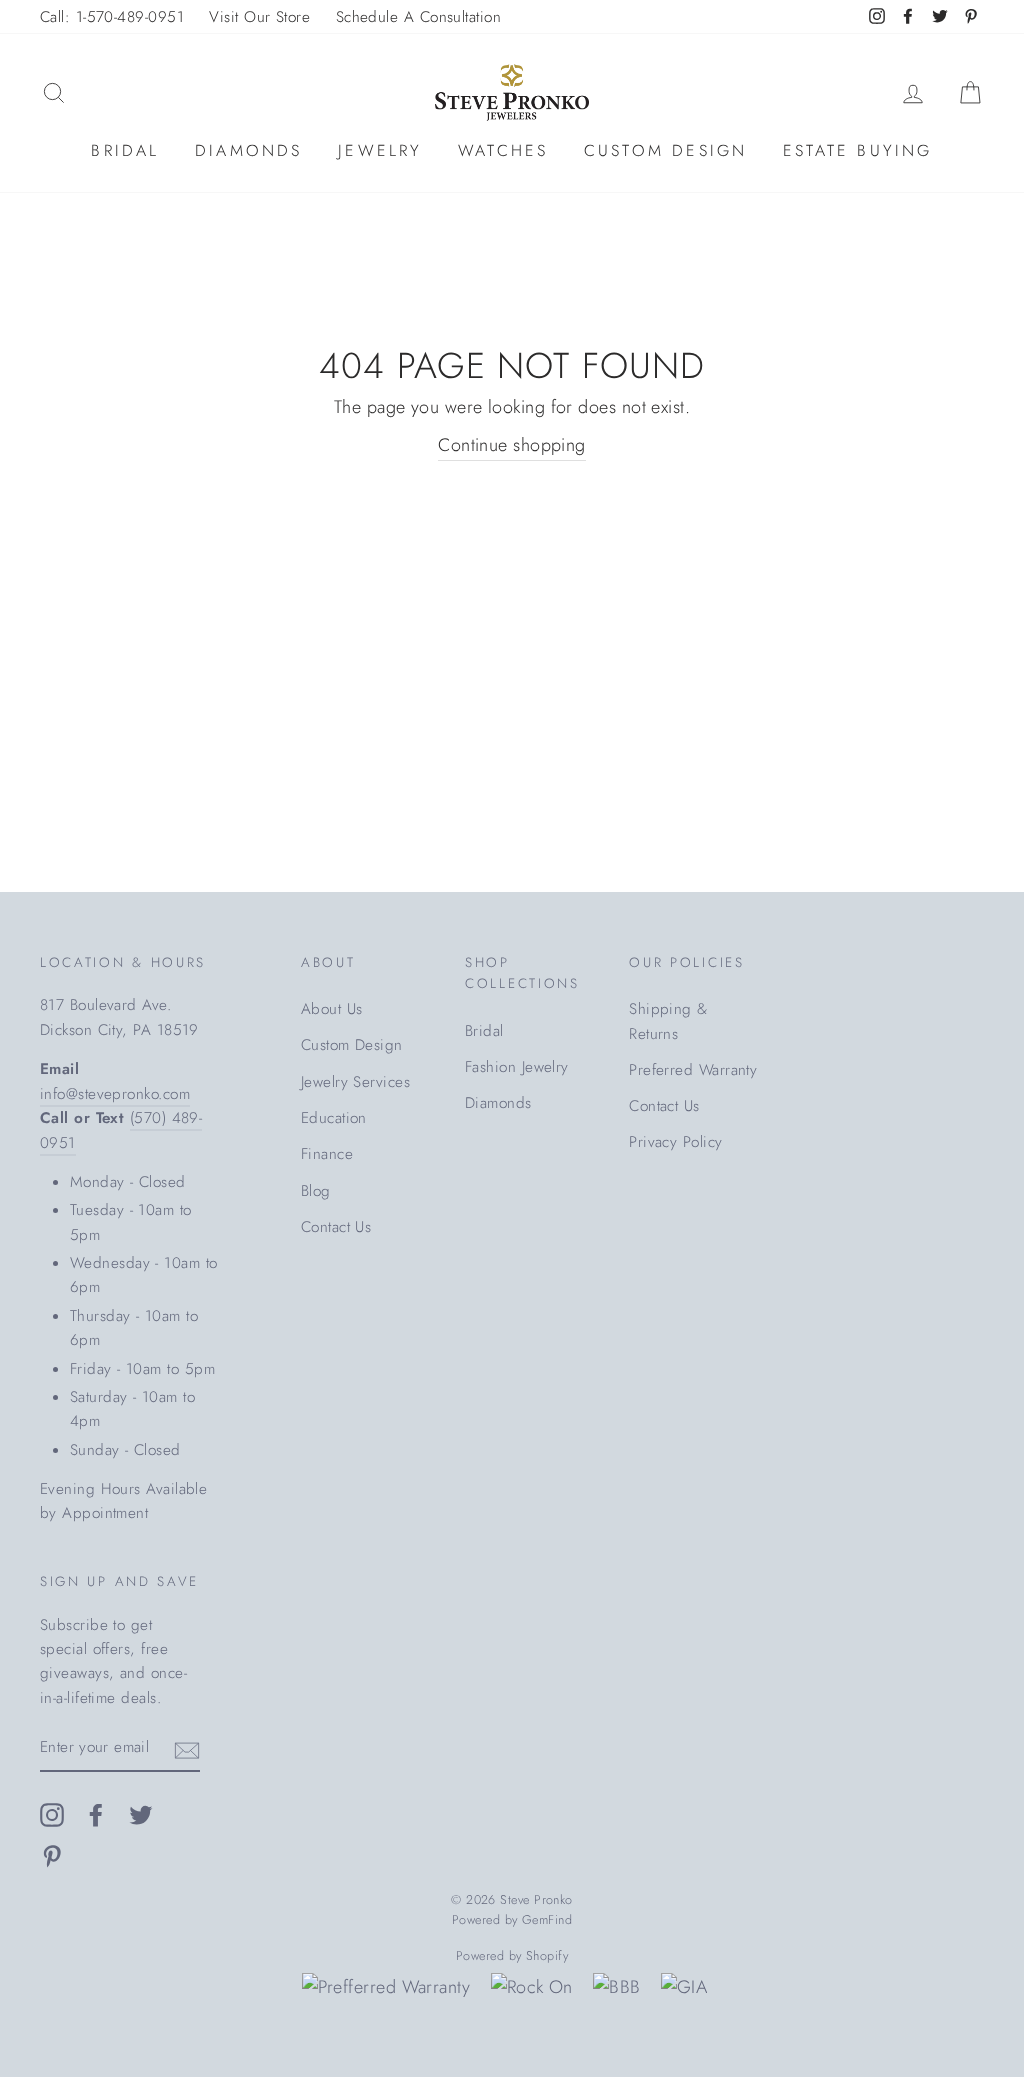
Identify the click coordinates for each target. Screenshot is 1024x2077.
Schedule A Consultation (418, 17)
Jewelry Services (355, 1082)
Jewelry (380, 150)
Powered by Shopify (512, 1956)
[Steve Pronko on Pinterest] (52, 1854)
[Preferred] (386, 1987)
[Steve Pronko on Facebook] (96, 1814)
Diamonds (249, 150)
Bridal (125, 150)
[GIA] (684, 1987)
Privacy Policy (675, 1142)
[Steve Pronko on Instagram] (52, 1814)
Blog (316, 1191)
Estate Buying (858, 150)
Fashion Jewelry (517, 1067)
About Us (332, 1009)
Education (334, 1118)
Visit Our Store (259, 17)
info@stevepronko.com (115, 1094)
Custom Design (666, 150)
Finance (327, 1154)
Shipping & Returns (668, 1021)
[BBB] (616, 1987)
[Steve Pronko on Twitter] (141, 1814)
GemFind (547, 1920)
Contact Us (336, 1227)
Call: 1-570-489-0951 (112, 17)
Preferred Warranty (693, 1070)
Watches (503, 150)
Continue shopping (512, 445)
